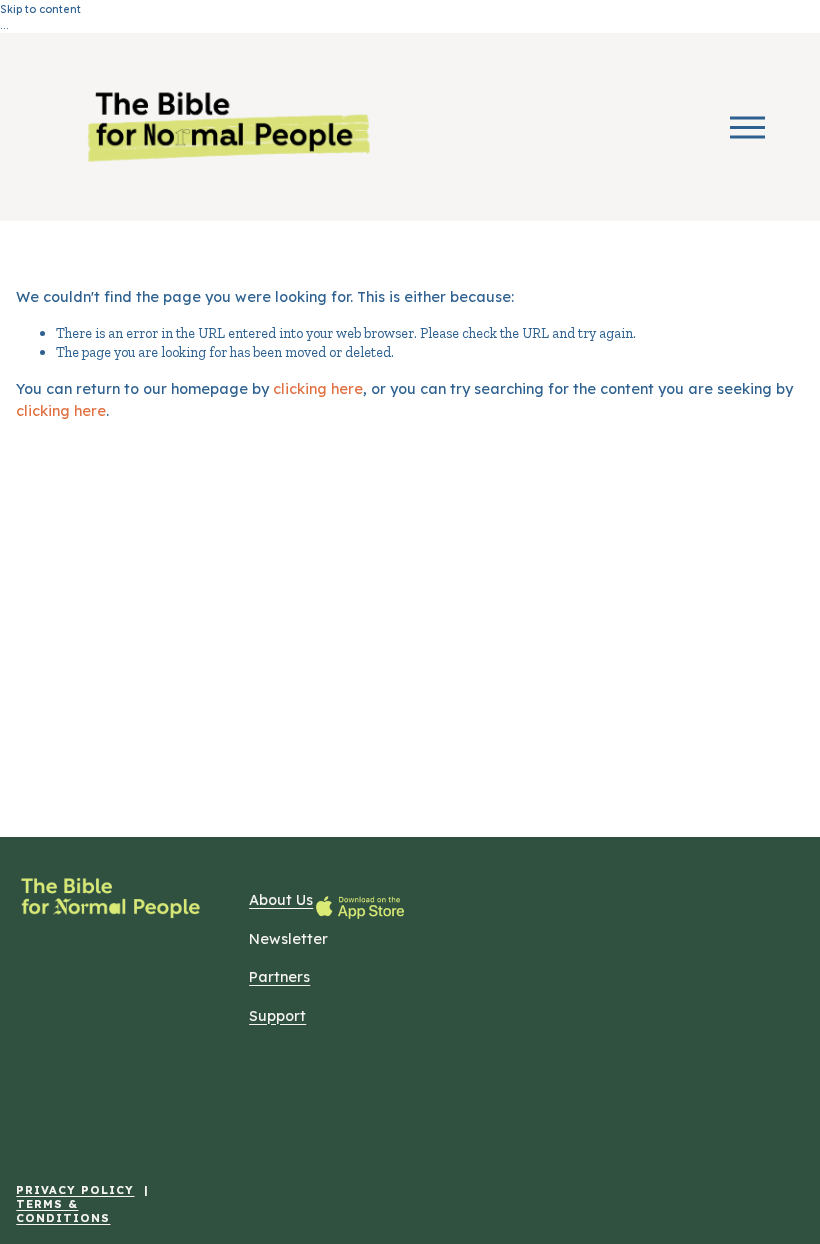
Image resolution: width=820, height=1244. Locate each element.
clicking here (318, 389)
